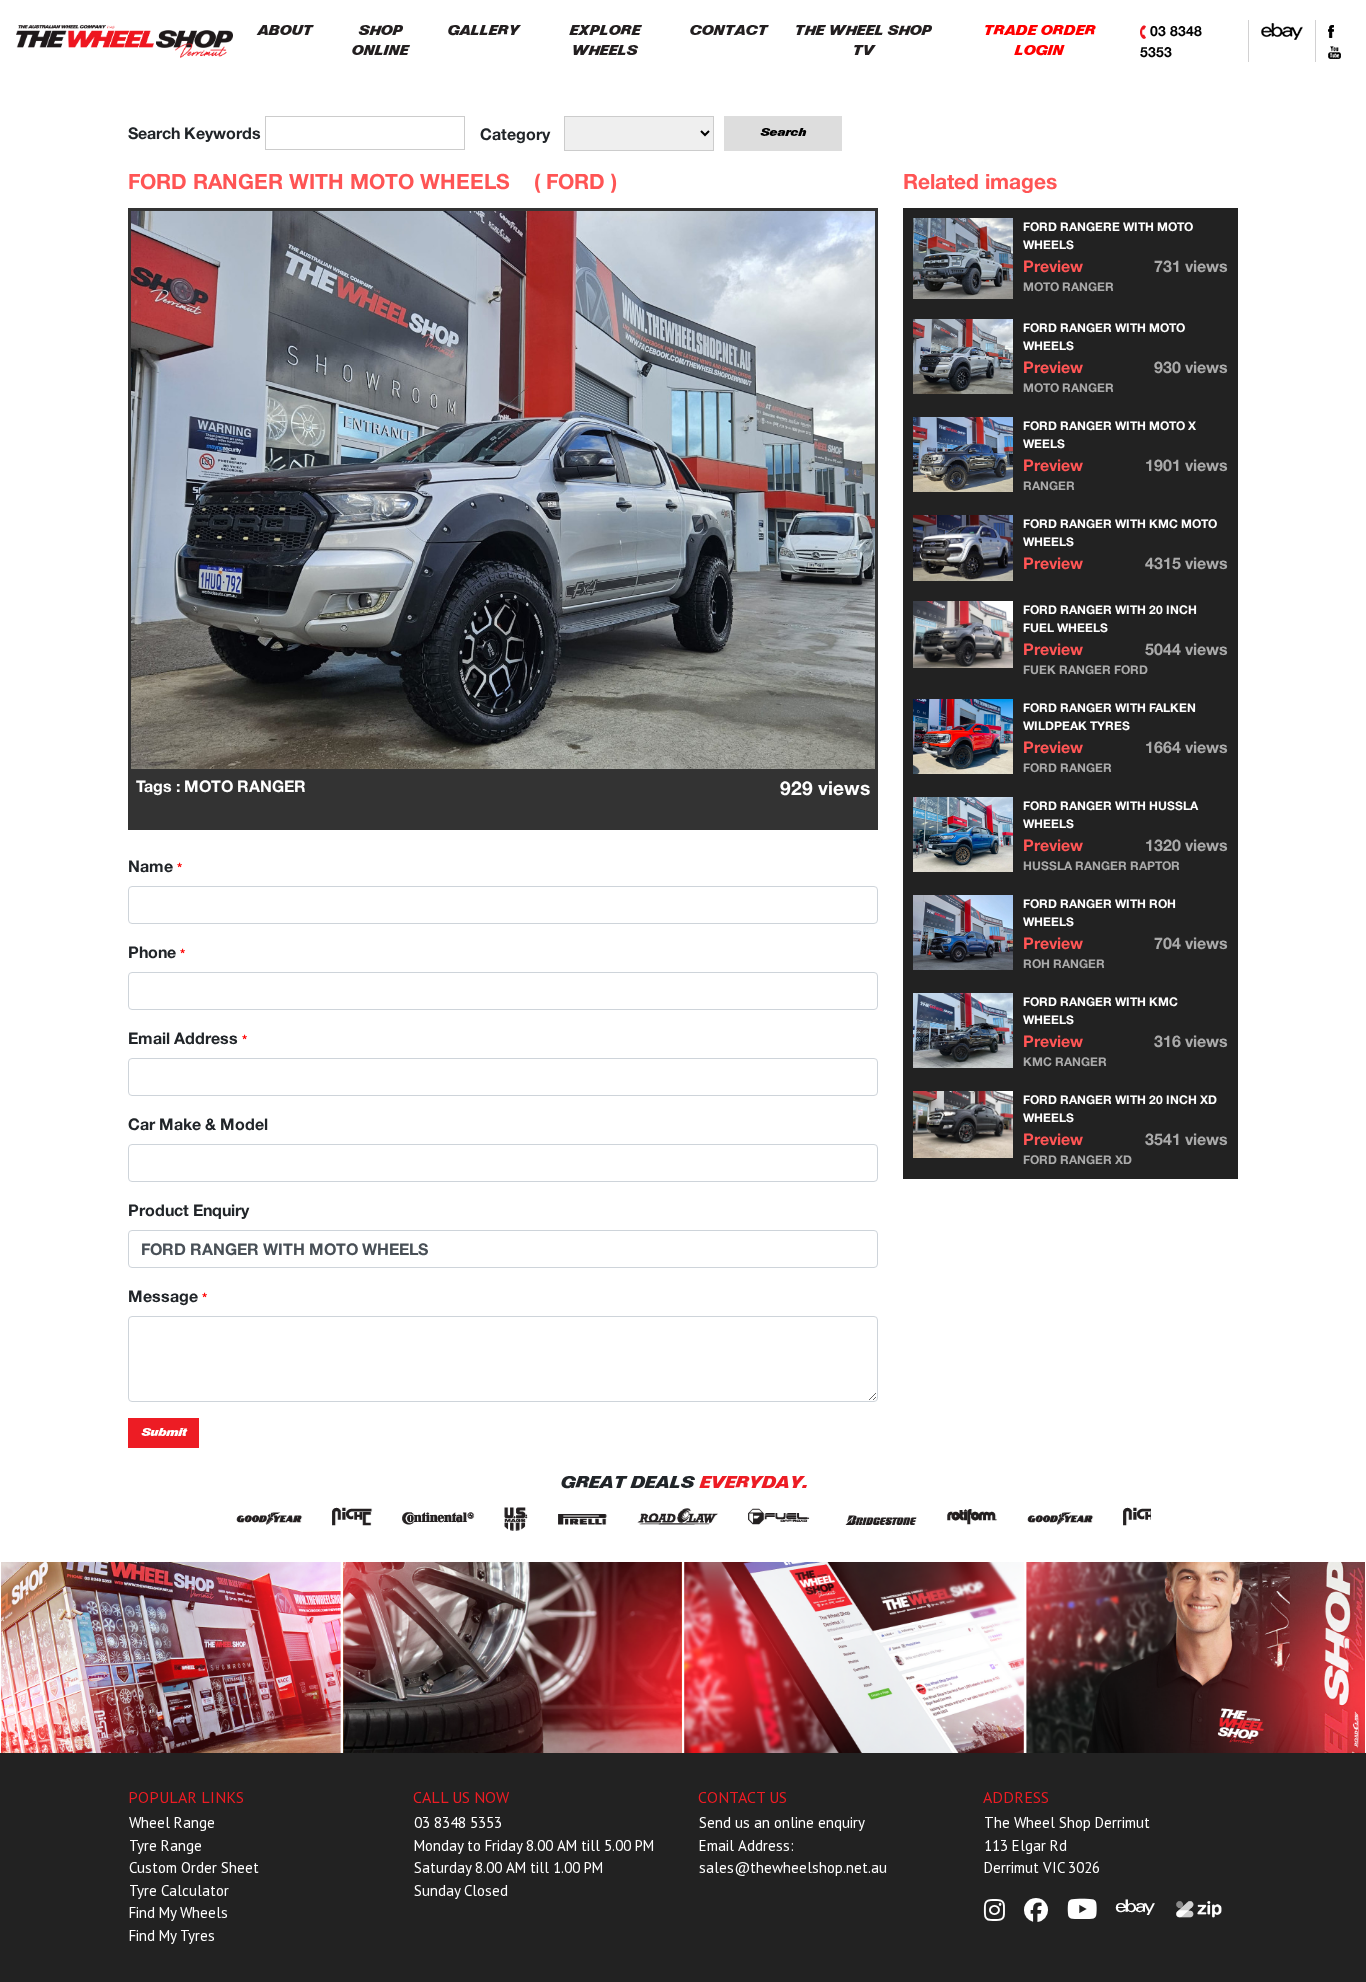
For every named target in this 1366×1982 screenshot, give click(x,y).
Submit (163, 1432)
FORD (578, 181)
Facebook (853, 1656)
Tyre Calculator (179, 1890)
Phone (156, 951)
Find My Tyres (172, 1935)
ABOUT (284, 30)
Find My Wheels (178, 1912)
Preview (1053, 265)
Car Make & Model (198, 1123)
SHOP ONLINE (379, 40)
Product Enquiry (188, 1209)
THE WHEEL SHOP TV (862, 40)
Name (155, 865)
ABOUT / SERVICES (170, 1656)
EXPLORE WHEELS (604, 40)
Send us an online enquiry (782, 1822)
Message (167, 1295)
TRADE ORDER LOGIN (1039, 40)
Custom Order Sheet (194, 1867)
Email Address (187, 1037)
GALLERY (483, 30)
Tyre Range (165, 1845)
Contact (1195, 1656)
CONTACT (728, 30)
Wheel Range (172, 1822)
